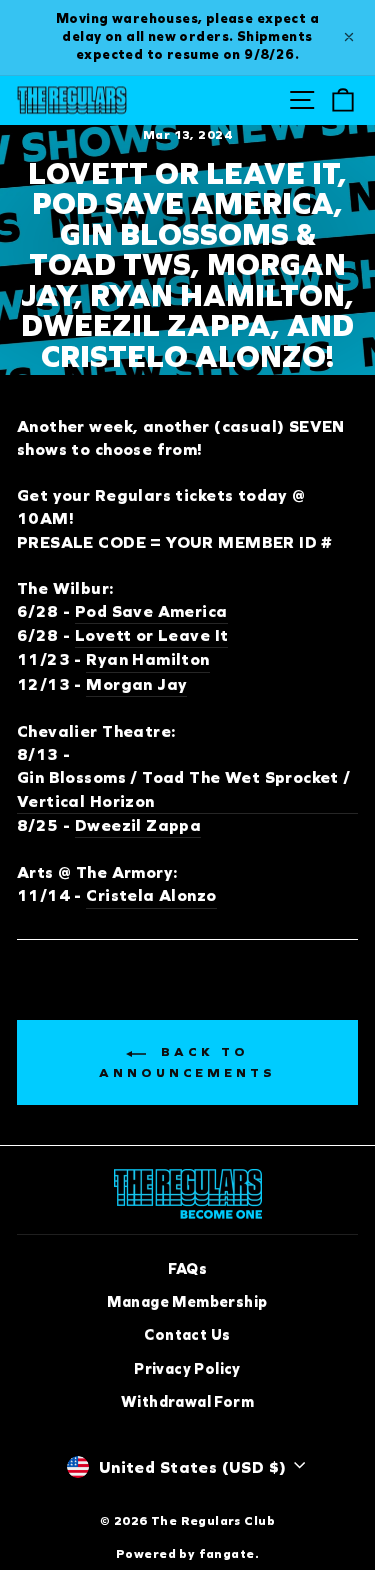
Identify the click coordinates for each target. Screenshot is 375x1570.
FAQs (188, 1269)
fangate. (229, 1553)
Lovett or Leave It (151, 635)
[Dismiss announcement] (349, 37)
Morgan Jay (136, 684)
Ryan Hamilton (147, 659)
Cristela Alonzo (151, 895)
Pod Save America (151, 611)
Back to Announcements (187, 1063)
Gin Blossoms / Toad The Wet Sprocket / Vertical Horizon (184, 789)
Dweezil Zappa (138, 825)
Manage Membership (187, 1302)
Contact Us (187, 1335)
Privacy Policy (187, 1369)
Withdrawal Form (187, 1402)
